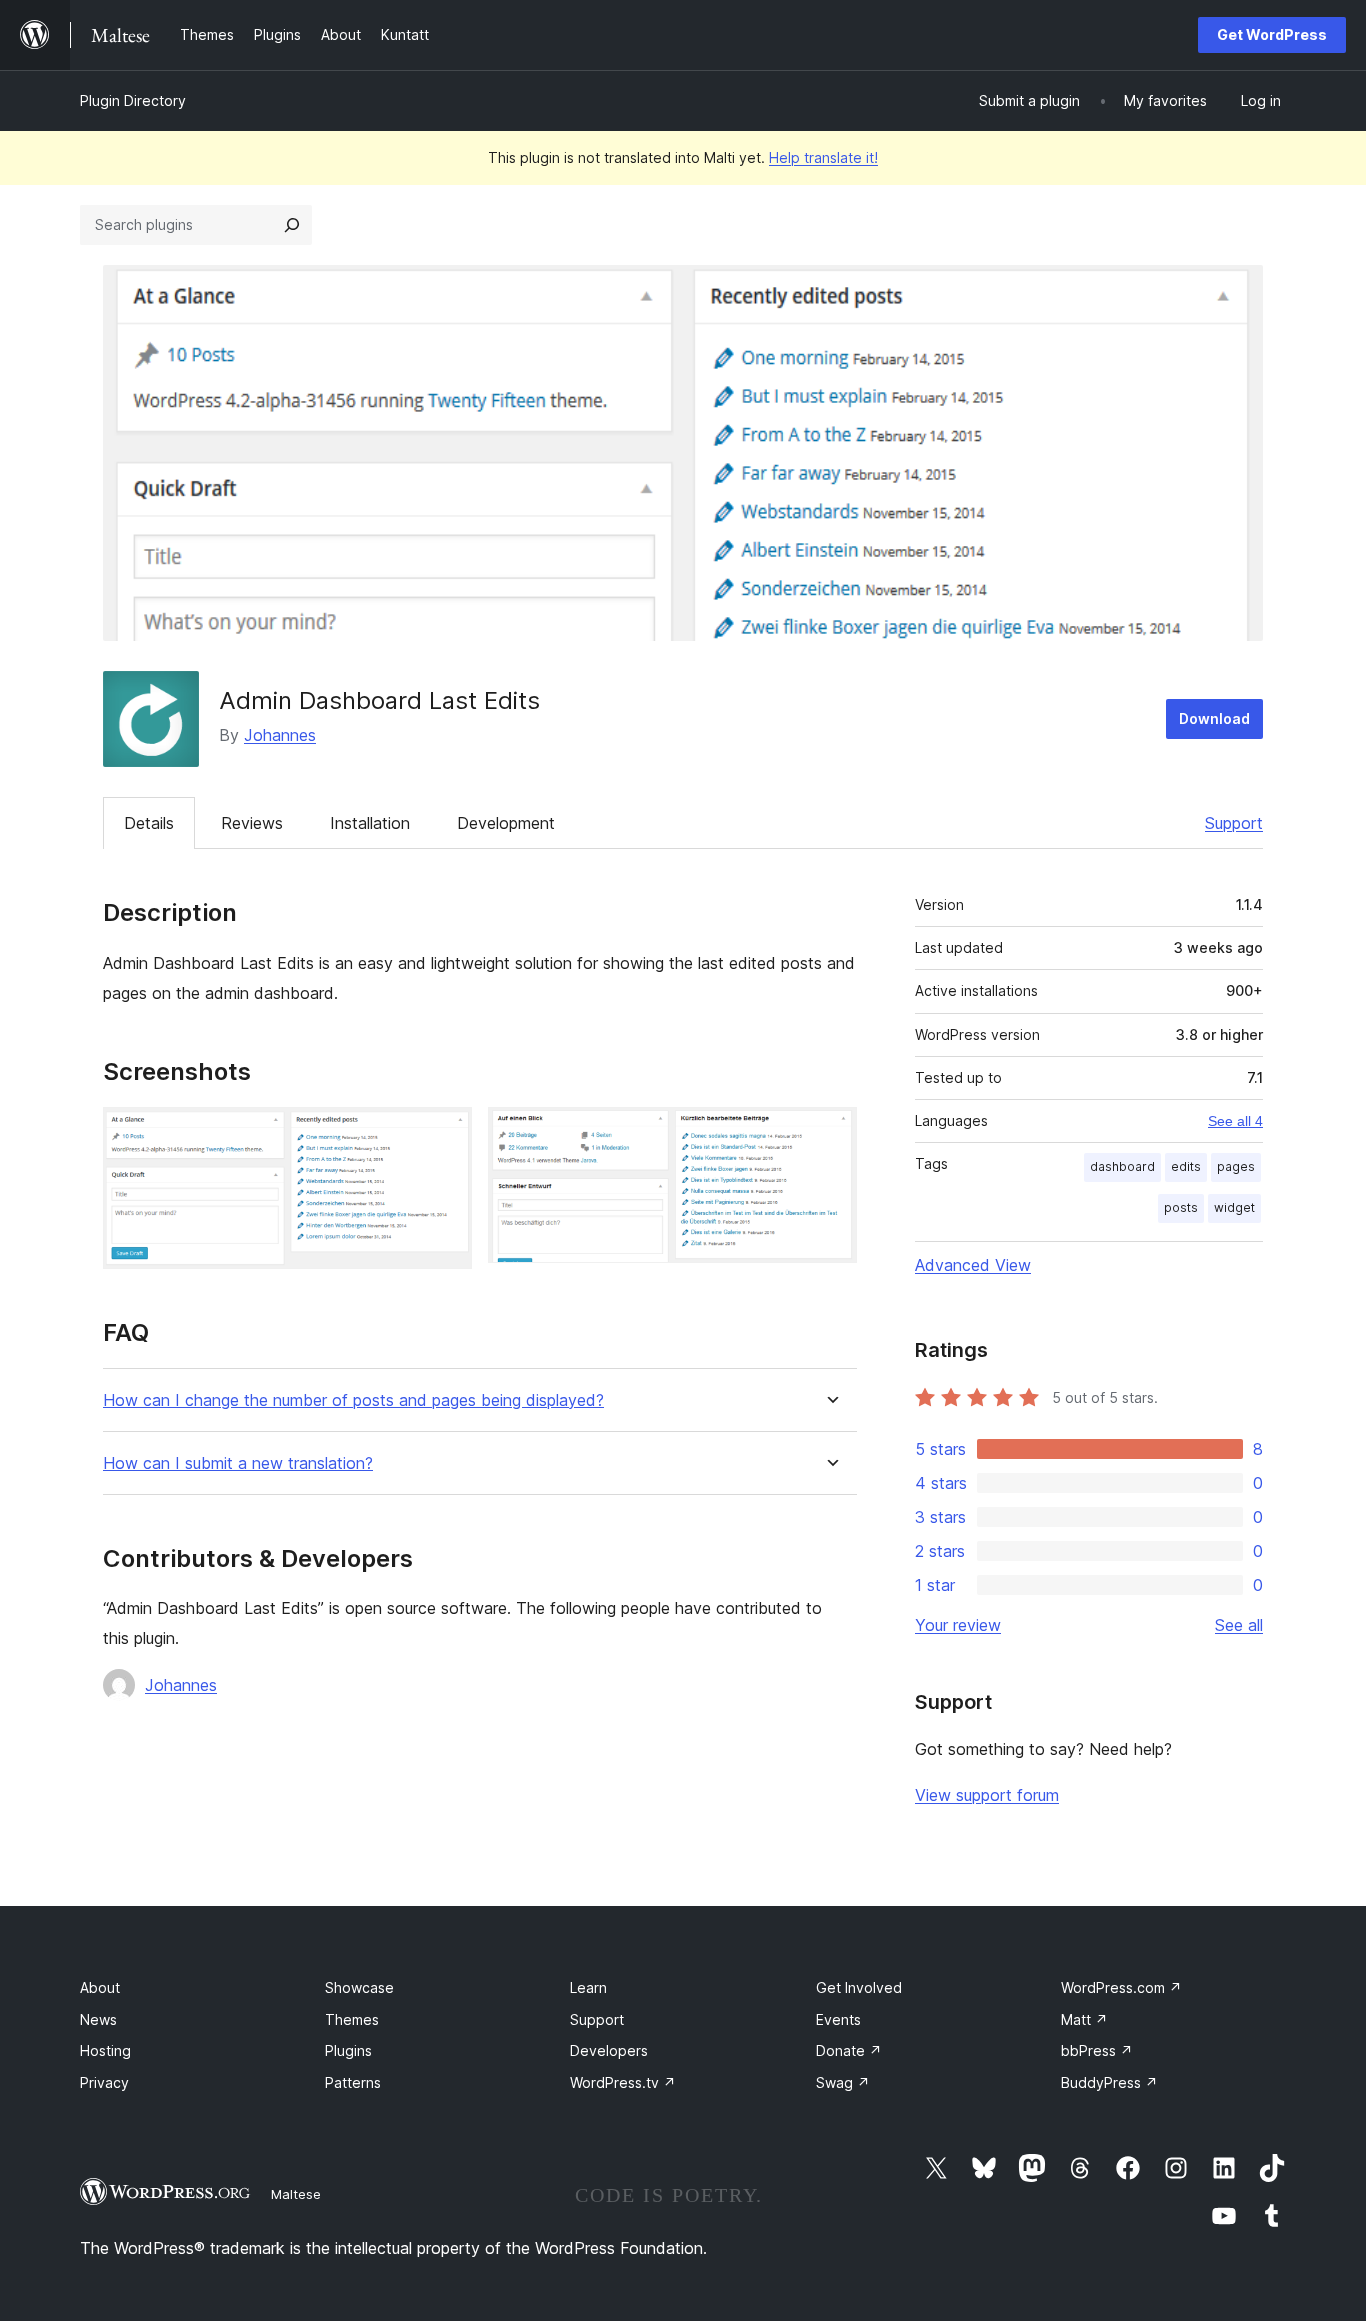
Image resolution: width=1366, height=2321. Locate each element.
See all (1239, 1625)
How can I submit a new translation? (238, 1463)
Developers (609, 2050)
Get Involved (859, 1987)
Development (506, 823)
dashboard (1122, 1166)
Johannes (280, 735)
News (98, 2019)
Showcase (359, 1987)
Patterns (353, 2082)
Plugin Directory (133, 100)
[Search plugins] (292, 225)
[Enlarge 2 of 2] (830, 1134)
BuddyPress (1109, 2082)
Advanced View (973, 1265)
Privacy (104, 2082)
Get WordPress (1272, 34)
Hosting (105, 2050)
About (100, 1987)
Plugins (348, 2050)
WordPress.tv (623, 2082)
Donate (849, 2050)
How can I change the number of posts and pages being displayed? (353, 1400)
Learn (588, 1987)
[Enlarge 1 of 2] (445, 1134)
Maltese (296, 2194)
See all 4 (1235, 1121)
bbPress (1097, 2050)
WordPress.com (1121, 1987)
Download (1214, 718)
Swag (843, 2082)
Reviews (252, 823)
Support (1234, 823)
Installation (370, 823)
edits (1186, 1166)
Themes (352, 2019)
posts (1181, 1207)
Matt (1084, 2019)
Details (149, 823)
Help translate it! (823, 157)
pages (1236, 1166)
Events (838, 2019)
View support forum (987, 1795)
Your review (958, 1625)
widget (1234, 1207)
